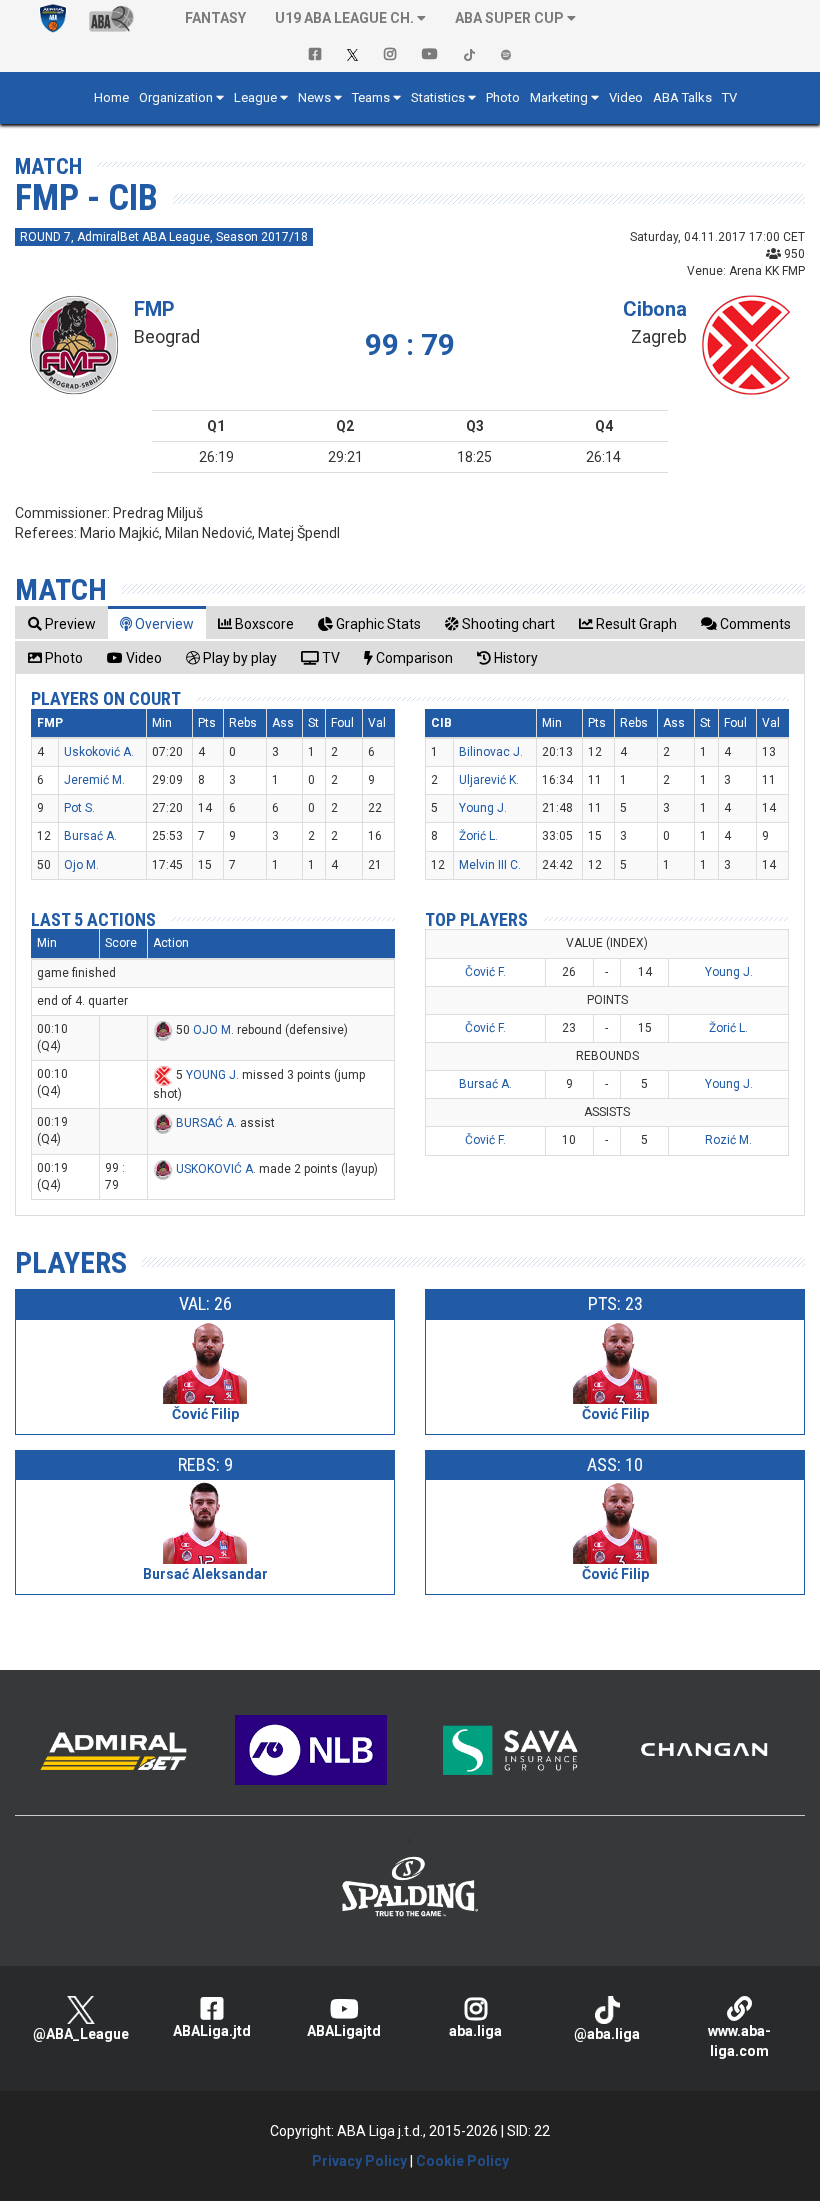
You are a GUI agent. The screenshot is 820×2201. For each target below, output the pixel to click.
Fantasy (215, 18)
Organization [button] (176, 97)
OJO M (212, 1030)
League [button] (255, 97)
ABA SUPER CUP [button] (509, 18)
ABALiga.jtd (212, 2031)
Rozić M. (728, 1140)
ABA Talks (682, 97)
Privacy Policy (359, 2161)
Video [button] (626, 97)
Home (111, 97)
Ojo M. (81, 865)
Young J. (483, 808)
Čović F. (485, 972)
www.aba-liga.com (739, 2041)
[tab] (62, 623)
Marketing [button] (559, 97)
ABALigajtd (344, 2031)
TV (729, 97)
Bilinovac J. (491, 752)
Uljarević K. (489, 780)
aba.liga (475, 2031)
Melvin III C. (490, 865)
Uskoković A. (99, 752)
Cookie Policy (462, 2161)
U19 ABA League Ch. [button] (344, 18)
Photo (503, 97)
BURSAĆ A (205, 1123)
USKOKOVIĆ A (214, 1169)
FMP (154, 309)
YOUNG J (211, 1075)
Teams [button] (371, 97)
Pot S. (79, 808)
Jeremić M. (94, 780)
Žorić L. (478, 836)
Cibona (655, 309)
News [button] (314, 97)
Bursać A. (90, 836)
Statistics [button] (438, 97)
